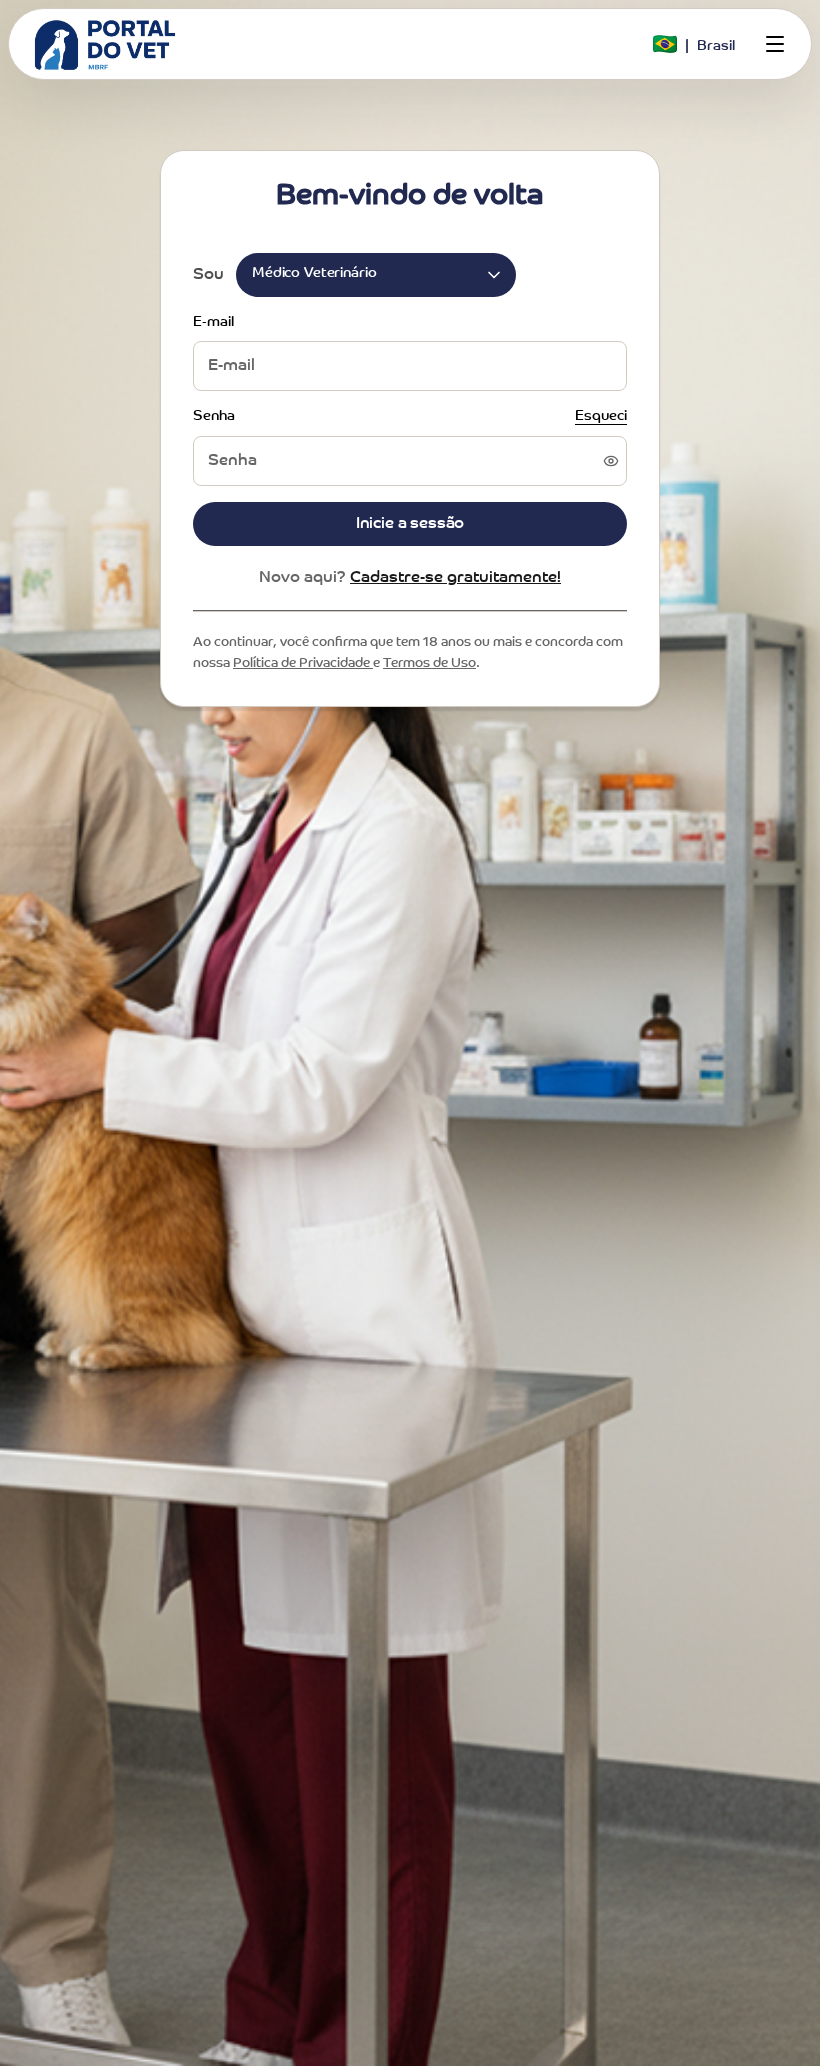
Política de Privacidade (303, 663)
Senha (214, 417)
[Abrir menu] (775, 44)
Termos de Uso (429, 663)
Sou (208, 275)
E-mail (213, 323)
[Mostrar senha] (611, 461)
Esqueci (601, 417)
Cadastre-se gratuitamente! (455, 578)
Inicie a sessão (410, 524)
